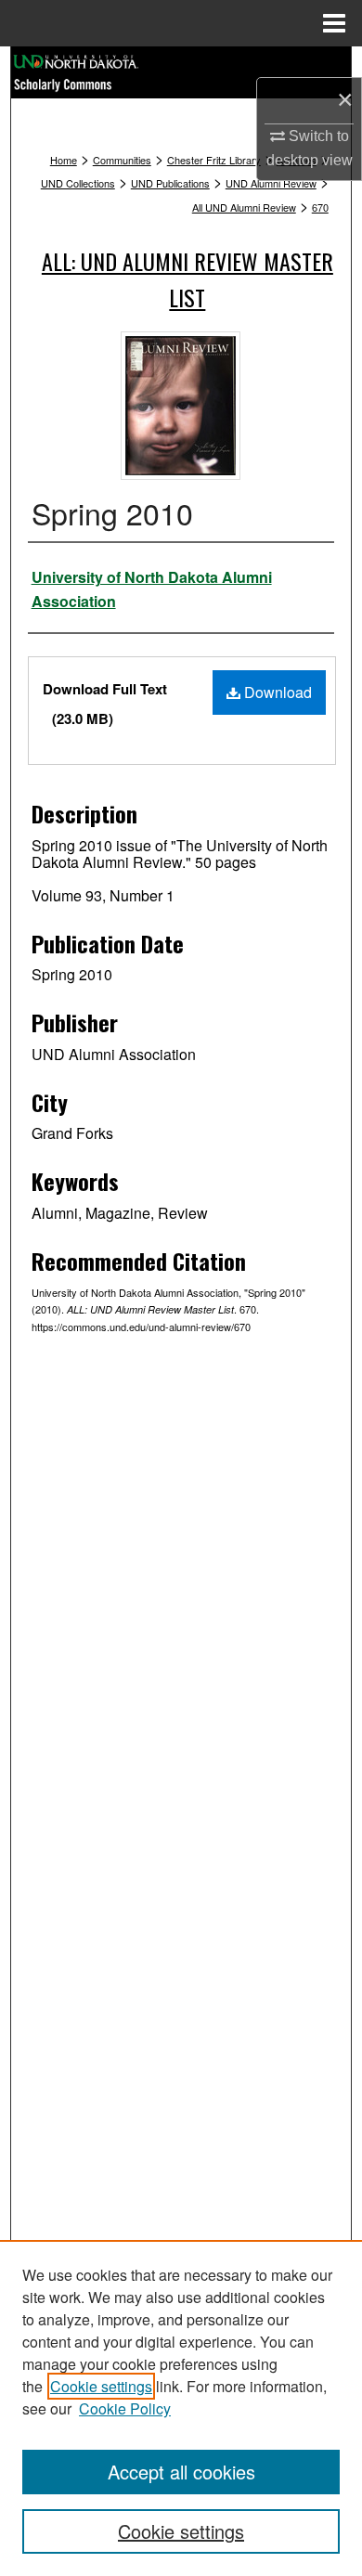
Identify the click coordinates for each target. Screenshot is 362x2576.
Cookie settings (101, 2386)
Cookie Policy (125, 2408)
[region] (181, 2408)
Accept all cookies (181, 2472)
